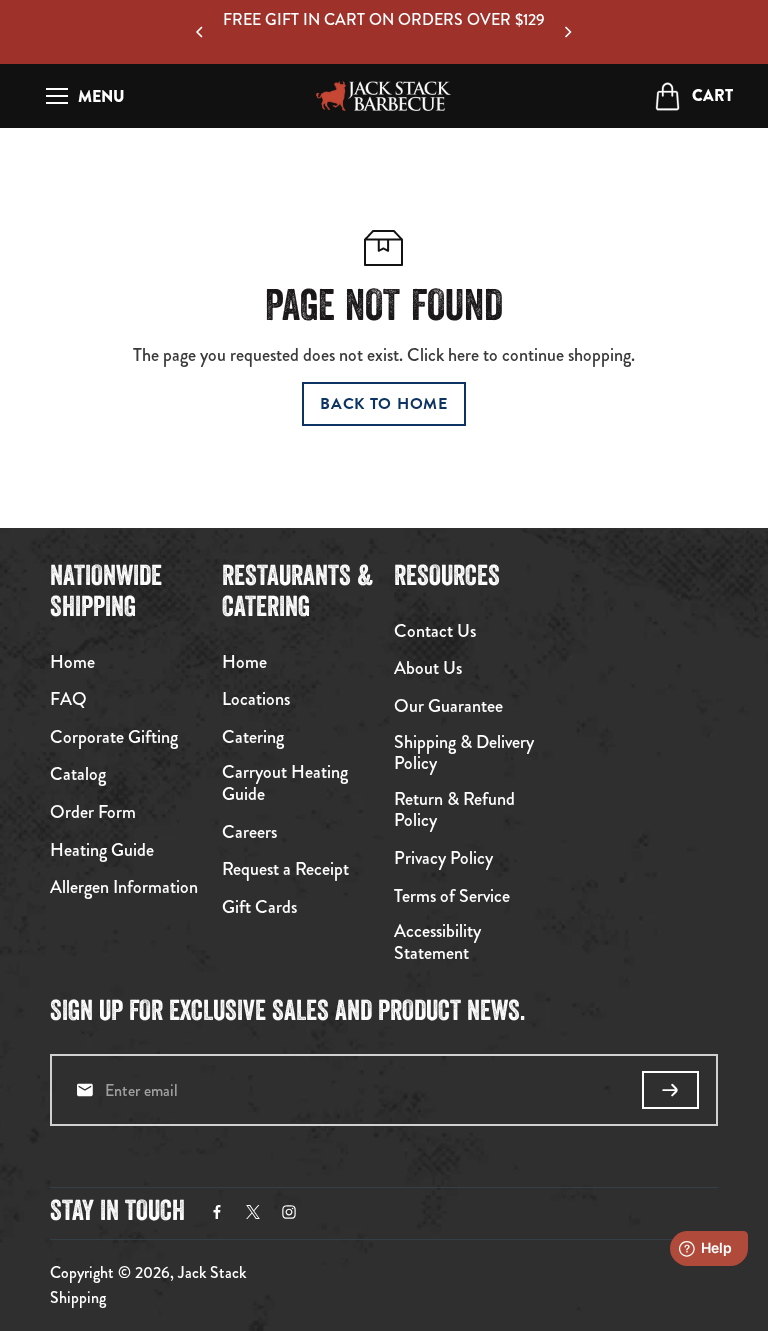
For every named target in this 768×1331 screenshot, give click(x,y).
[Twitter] (253, 1212)
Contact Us (435, 632)
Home (72, 663)
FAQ (68, 700)
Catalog (78, 775)
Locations (256, 700)
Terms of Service (452, 897)
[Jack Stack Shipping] (383, 96)
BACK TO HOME (383, 404)
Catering (253, 738)
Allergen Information (124, 888)
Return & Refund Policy (454, 810)
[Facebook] (217, 1212)
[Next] (567, 32)
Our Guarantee (448, 707)
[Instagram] (289, 1212)
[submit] (670, 1090)
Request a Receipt (285, 870)
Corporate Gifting (114, 738)
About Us (428, 669)
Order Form (93, 813)
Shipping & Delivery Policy (464, 753)
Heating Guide (102, 851)
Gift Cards (259, 908)
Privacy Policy (443, 859)
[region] (384, 32)
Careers (249, 833)
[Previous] (201, 32)
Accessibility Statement (437, 942)
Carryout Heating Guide (285, 783)
